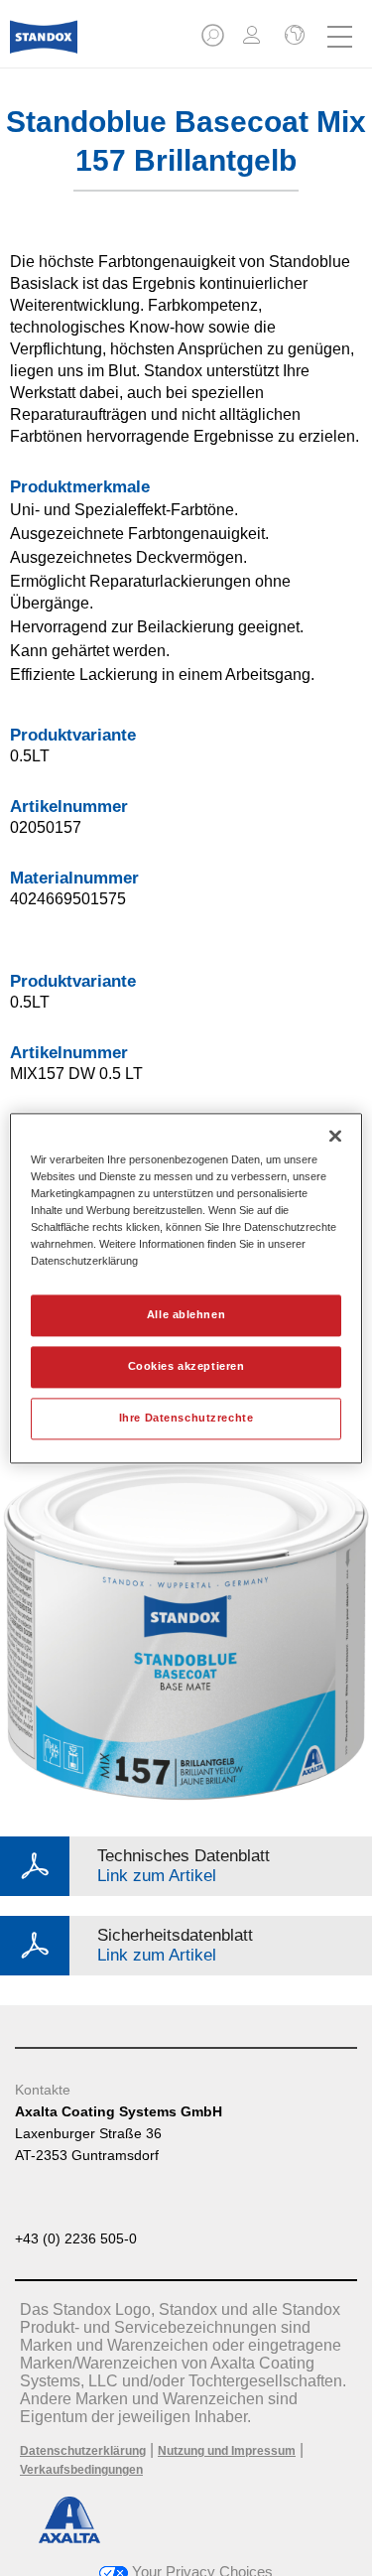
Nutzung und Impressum (227, 2451)
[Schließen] (335, 1136)
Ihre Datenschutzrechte (186, 1418)
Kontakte (43, 2090)
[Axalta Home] (44, 45)
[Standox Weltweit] (293, 37)
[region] (186, 1288)
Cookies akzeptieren (186, 1366)
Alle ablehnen (186, 1314)
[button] (214, 41)
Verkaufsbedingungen (81, 2470)
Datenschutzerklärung (83, 2451)
